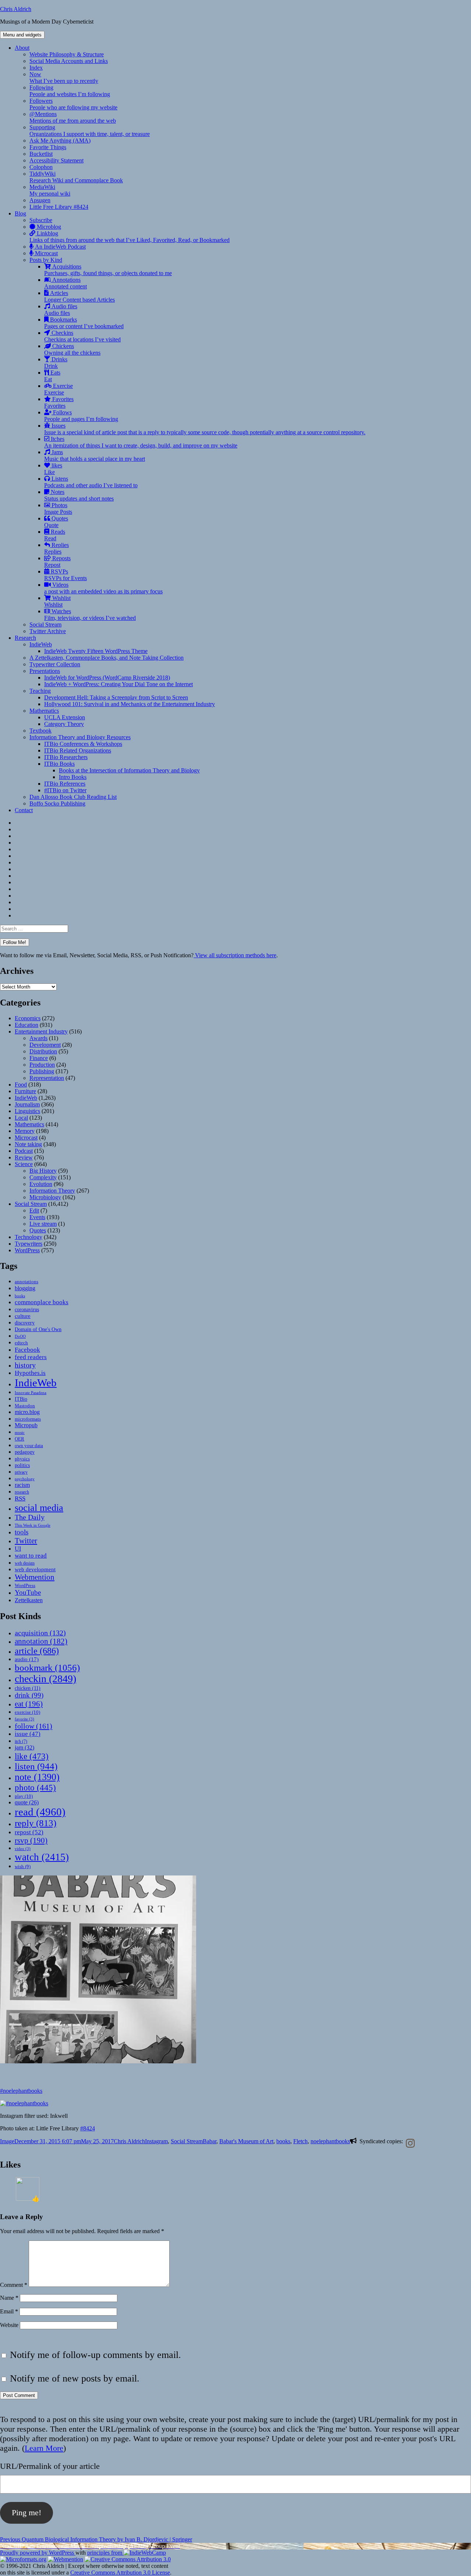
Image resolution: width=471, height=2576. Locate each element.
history (25, 1365)
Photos (58, 508)
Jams (95, 455)
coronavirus (27, 1310)
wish (23, 1866)
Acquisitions (108, 270)
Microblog (48, 227)
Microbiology (45, 1197)
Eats (52, 376)
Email (9, 2311)
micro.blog (27, 1412)
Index (36, 68)
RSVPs (65, 575)
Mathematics (44, 711)
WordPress (27, 1250)
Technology (29, 1237)
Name (9, 2298)
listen (36, 1766)
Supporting (90, 131)
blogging (25, 1288)
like (32, 1756)
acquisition (40, 1633)
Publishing (42, 1071)
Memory (25, 1131)
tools (22, 1532)
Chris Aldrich (16, 9)
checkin (45, 1679)
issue (28, 1734)
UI (18, 1549)
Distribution (43, 1051)
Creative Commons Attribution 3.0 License (120, 2573)
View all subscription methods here (235, 955)
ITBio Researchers (66, 757)
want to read (31, 1556)
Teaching (40, 691)
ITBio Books (59, 764)
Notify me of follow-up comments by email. (95, 2355)
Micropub (26, 1425)
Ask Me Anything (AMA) (60, 141)
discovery (25, 1323)
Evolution (41, 1184)
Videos (103, 588)
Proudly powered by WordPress (38, 2553)
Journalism (27, 1104)
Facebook (27, 1350)
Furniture (25, 1091)
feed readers (31, 1357)
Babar (210, 2141)
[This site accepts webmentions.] (65, 2559)
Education (26, 1025)
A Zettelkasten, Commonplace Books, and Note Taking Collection (107, 658)
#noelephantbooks (21, 2091)
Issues (205, 429)
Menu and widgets (22, 35)
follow (33, 1726)
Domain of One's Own (38, 1329)
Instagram (156, 2141)
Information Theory (52, 1191)
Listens (91, 482)
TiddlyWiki (76, 177)
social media (39, 1508)
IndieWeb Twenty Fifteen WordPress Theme (96, 651)
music (20, 1432)
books (20, 1296)
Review (24, 1157)
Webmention (35, 1577)
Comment (14, 2285)
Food (21, 1085)
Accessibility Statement (56, 160)
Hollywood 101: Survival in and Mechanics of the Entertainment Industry (130, 704)
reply (36, 1823)
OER (20, 1439)
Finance (39, 1058)
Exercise (59, 389)
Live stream (43, 1224)
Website (9, 2325)
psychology (25, 1479)
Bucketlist (41, 154)
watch (42, 1857)
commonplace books (42, 1302)
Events (37, 1217)
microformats (28, 1419)
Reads (55, 535)
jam (24, 1748)
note (37, 1777)
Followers (73, 104)
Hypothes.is (30, 1373)
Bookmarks (84, 323)
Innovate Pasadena (31, 1393)
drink (29, 1695)
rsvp (31, 1840)
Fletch (300, 2141)
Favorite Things (48, 147)
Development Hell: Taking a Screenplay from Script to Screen (116, 697)
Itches (141, 442)
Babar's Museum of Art (246, 2141)
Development (45, 1045)
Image (7, 2141)
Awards (38, 1038)
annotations (26, 1282)
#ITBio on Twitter (65, 790)
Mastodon (25, 1406)
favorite (24, 1719)
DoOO (20, 1336)
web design (25, 1563)
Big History (43, 1171)
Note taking (28, 1144)
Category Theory (64, 724)
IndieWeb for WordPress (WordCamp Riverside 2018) (107, 678)
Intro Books (73, 777)
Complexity (43, 1177)
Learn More (44, 2448)
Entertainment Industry (41, 1031)
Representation (47, 1078)
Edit (34, 1210)
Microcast (46, 253)
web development (35, 1569)
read (40, 1812)
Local (21, 1118)
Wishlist (57, 601)
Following (70, 91)
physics (22, 1459)
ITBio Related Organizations (78, 750)
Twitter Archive (48, 631)
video (23, 1849)
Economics (28, 1018)
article (37, 1651)
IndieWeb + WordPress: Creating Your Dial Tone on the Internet (118, 684)
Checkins (82, 336)
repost (29, 1832)
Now (64, 78)
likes (53, 469)
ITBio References (65, 784)
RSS (20, 1498)
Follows (81, 416)
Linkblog (130, 237)
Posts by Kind (46, 260)
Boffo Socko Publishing (57, 803)
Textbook (40, 731)
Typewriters (29, 1244)
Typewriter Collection (55, 664)
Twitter (26, 1541)
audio (27, 1659)
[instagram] (409, 2143)
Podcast (24, 1151)
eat (29, 1704)
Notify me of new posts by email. (75, 2378)
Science (24, 1164)
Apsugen (40, 200)
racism (22, 1485)
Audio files (61, 310)
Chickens (72, 349)
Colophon (41, 167)
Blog (20, 213)
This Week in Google (33, 1525)
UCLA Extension (65, 717)
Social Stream (45, 624)
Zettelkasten (29, 1600)
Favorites (59, 402)
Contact (24, 810)
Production (42, 1065)
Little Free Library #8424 (59, 207)
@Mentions (73, 117)
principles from (105, 2553)
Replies (56, 548)
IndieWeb (41, 644)
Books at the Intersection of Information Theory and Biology (129, 770)
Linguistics (27, 1111)
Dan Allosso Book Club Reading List (73, 797)
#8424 (88, 2128)
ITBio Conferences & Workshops (83, 744)
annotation (41, 1641)
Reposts (57, 561)
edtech (21, 1343)
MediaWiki (50, 190)
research (22, 1492)
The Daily (30, 1517)
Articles (79, 296)
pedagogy (25, 1452)
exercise (27, 1712)
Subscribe (41, 220)
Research (25, 638)
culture (23, 1316)
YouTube (28, 1592)
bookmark (47, 1668)
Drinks (56, 363)
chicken (28, 1688)
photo (35, 1787)
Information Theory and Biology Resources (80, 737)
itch (21, 1741)
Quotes (56, 522)
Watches (90, 615)
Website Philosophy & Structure (67, 54)
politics (22, 1465)
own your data (29, 1445)
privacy (21, 1472)
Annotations (65, 283)
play (24, 1796)
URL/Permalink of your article (50, 2466)
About (22, 48)
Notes (79, 495)
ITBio (21, 1399)
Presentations (45, 671)
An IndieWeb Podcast (60, 247)
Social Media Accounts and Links (69, 61)
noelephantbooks (330, 2141)
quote (27, 1802)
